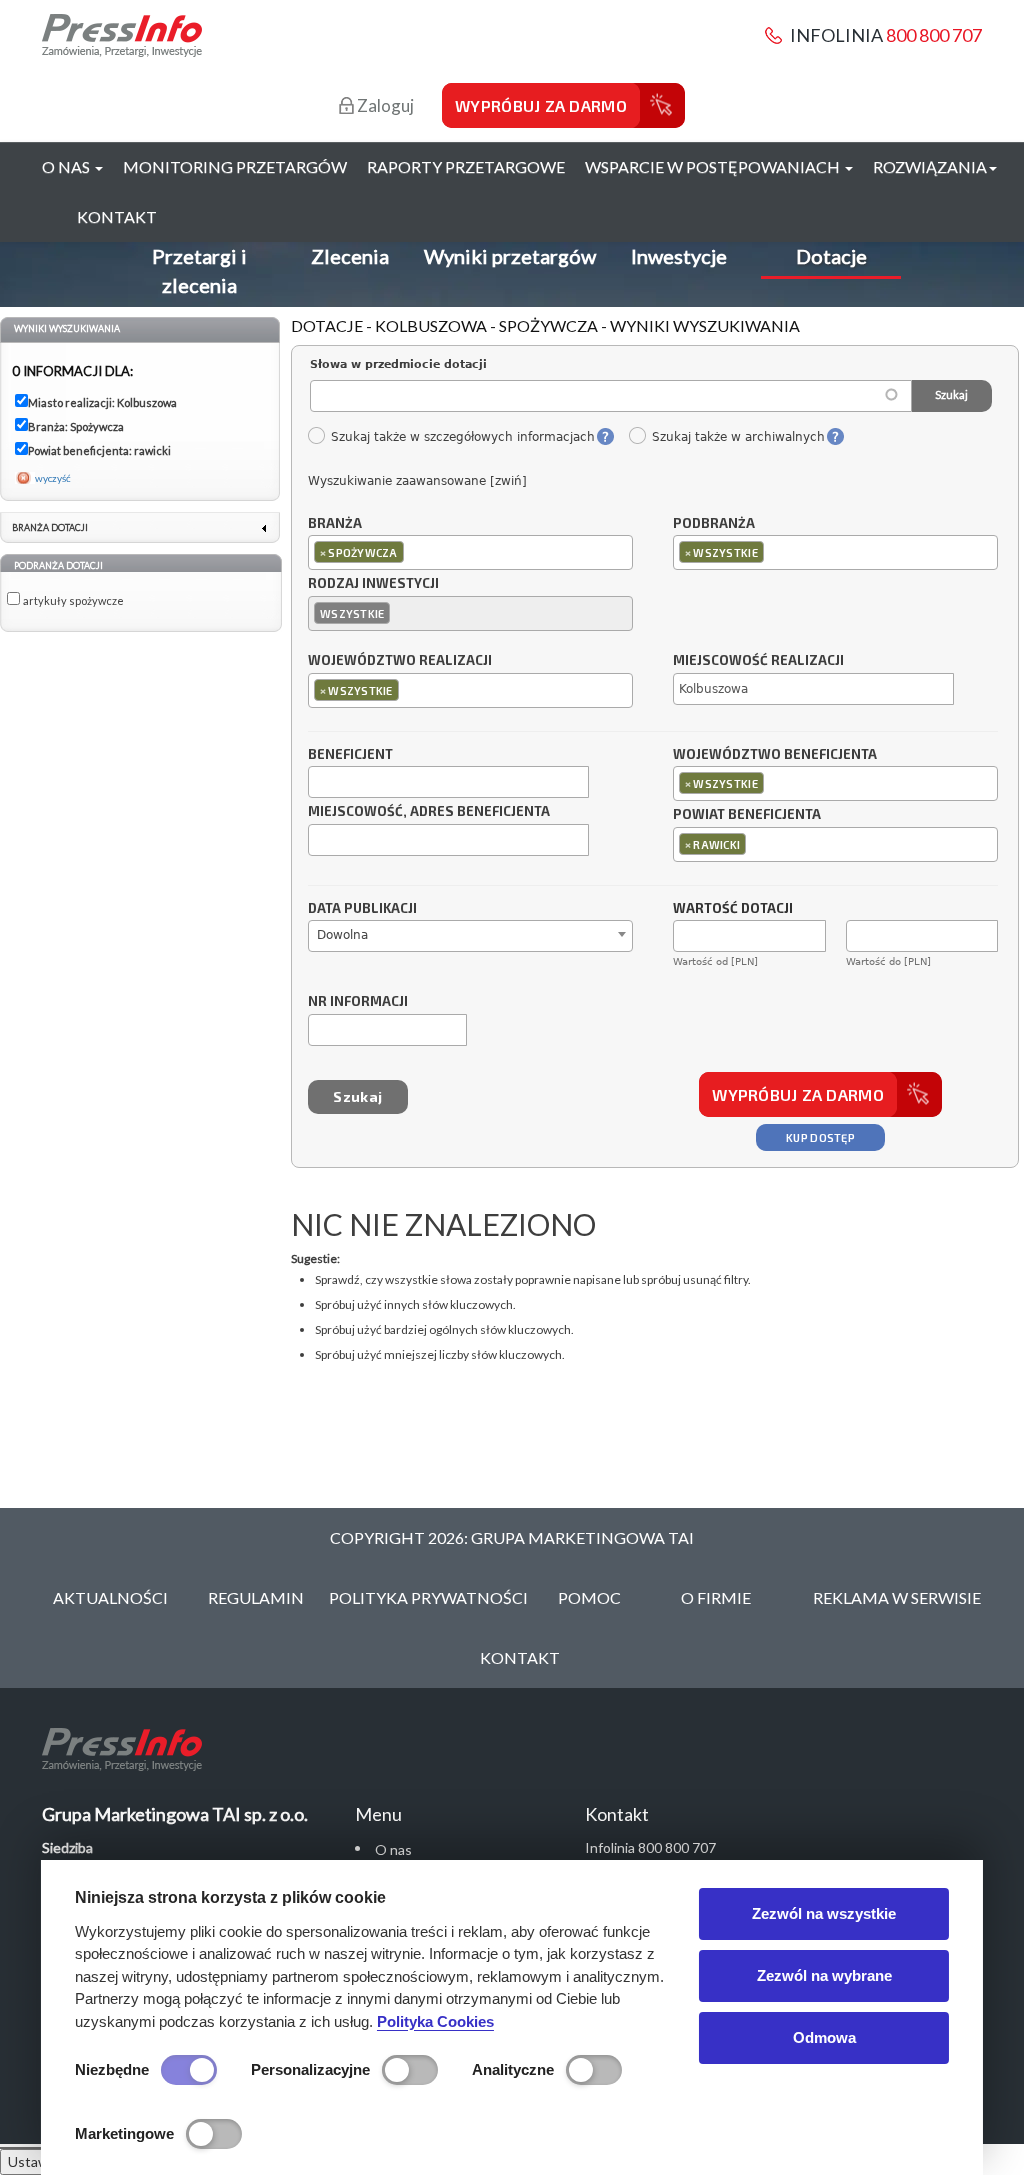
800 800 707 (934, 35)
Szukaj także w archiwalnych (738, 437)
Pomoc (589, 1597)
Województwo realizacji (400, 661)
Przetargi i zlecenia (199, 270)
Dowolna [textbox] (342, 935)
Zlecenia (350, 256)
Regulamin (256, 1597)
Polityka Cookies (435, 2021)
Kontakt (117, 216)
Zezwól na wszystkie (824, 1913)
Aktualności (110, 1597)
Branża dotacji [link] (50, 527)
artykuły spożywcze (73, 600)
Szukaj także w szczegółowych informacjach (462, 437)
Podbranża (714, 524)
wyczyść (53, 478)
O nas (393, 1849)
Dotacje (831, 256)
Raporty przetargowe (466, 166)
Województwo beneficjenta (775, 755)
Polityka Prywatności (428, 1597)
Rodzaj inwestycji (373, 584)
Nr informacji (358, 1002)
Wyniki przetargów (510, 256)
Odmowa (824, 2037)
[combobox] (470, 552)
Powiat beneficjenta (747, 815)
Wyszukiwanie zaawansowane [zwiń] (417, 481)
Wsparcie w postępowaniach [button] (714, 166)
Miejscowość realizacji (758, 661)
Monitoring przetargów (235, 166)
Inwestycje (679, 256)
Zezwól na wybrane (824, 1975)
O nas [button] (67, 166)
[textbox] (413, 551)
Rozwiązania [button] (930, 166)
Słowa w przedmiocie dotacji (398, 364)
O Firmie (716, 1597)
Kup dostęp (820, 1137)
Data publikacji (362, 909)
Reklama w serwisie (897, 1597)
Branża (335, 524)
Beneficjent (350, 755)
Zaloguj (384, 105)
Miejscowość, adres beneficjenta (429, 812)
